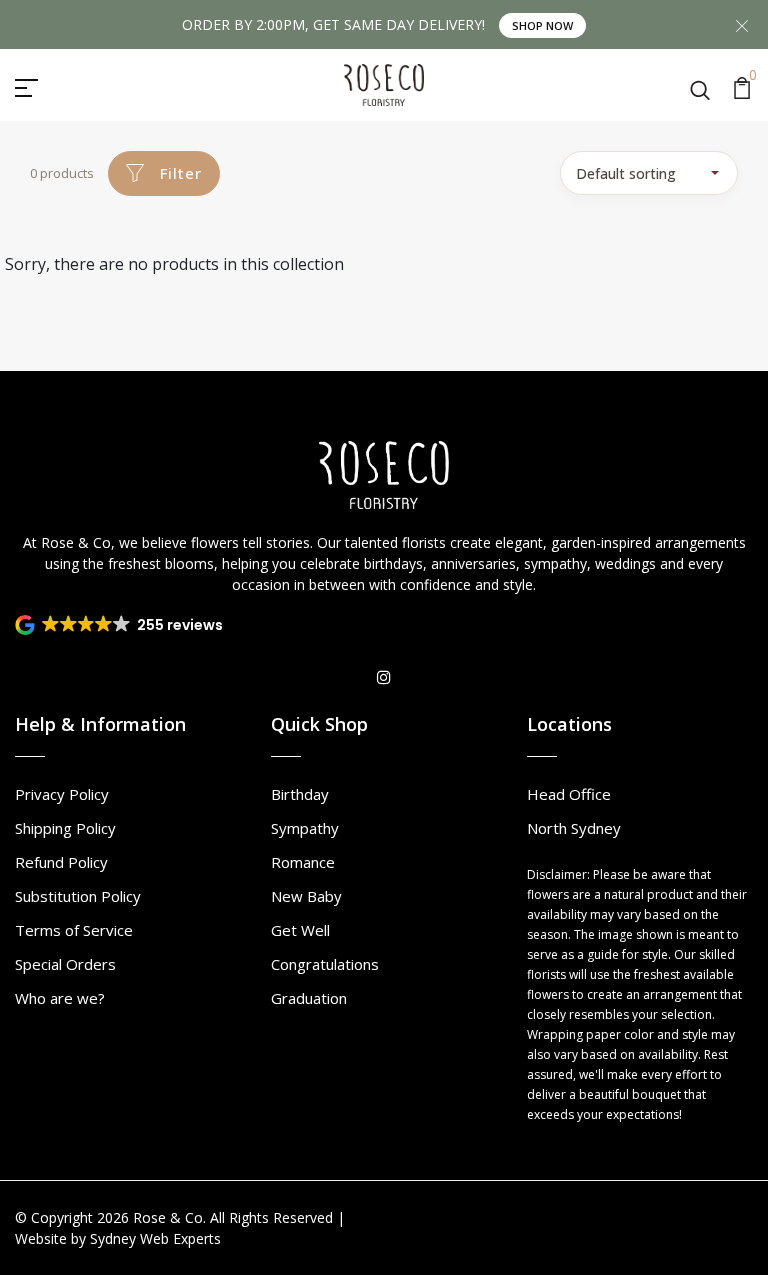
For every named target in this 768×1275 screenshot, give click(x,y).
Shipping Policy (65, 828)
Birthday (300, 794)
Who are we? (60, 998)
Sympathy (305, 828)
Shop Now (542, 25)
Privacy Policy (62, 794)
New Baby (306, 896)
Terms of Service (74, 930)
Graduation (309, 998)
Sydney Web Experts (155, 1238)
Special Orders (65, 964)
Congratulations (325, 964)
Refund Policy (61, 862)
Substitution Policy (78, 896)
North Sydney (574, 828)
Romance (303, 862)
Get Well (300, 930)
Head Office (569, 794)
